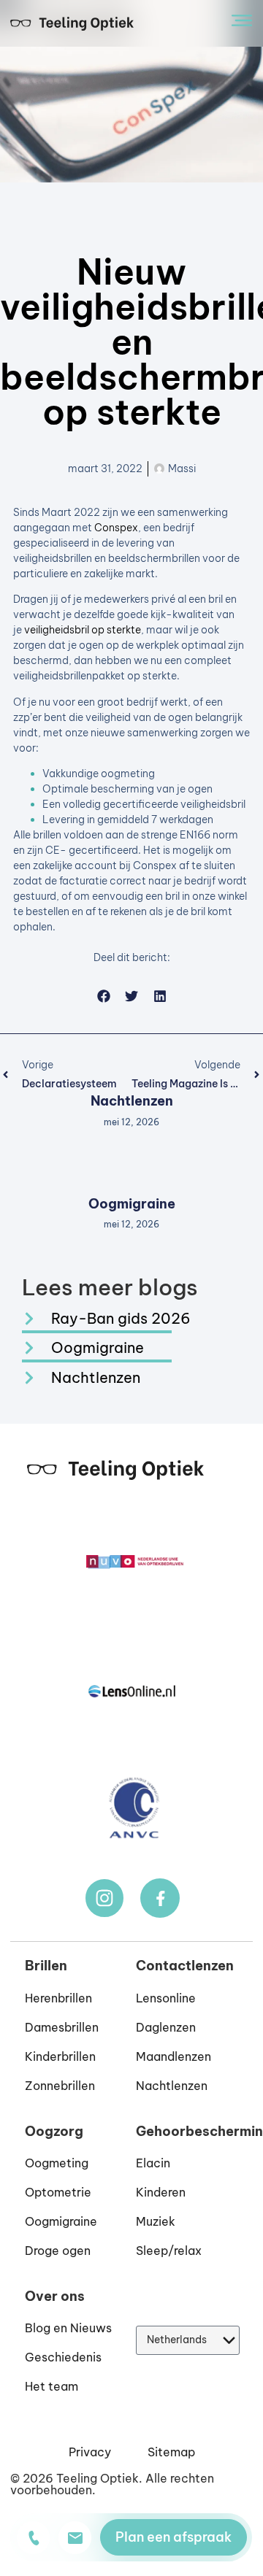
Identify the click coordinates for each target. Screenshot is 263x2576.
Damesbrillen (62, 2027)
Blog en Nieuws (68, 2328)
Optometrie (58, 2192)
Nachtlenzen (132, 1101)
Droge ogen (58, 2251)
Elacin (153, 2163)
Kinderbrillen (60, 2056)
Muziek (156, 2221)
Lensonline (166, 1998)
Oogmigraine (132, 1204)
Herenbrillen (58, 1998)
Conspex (116, 528)
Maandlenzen (174, 2056)
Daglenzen (166, 2027)
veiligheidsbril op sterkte (83, 630)
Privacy (90, 2452)
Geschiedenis (63, 2357)
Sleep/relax (169, 2251)
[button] (103, 996)
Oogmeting (57, 2163)
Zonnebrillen (60, 2086)
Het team (52, 2386)
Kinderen (161, 2192)
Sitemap (171, 2452)
